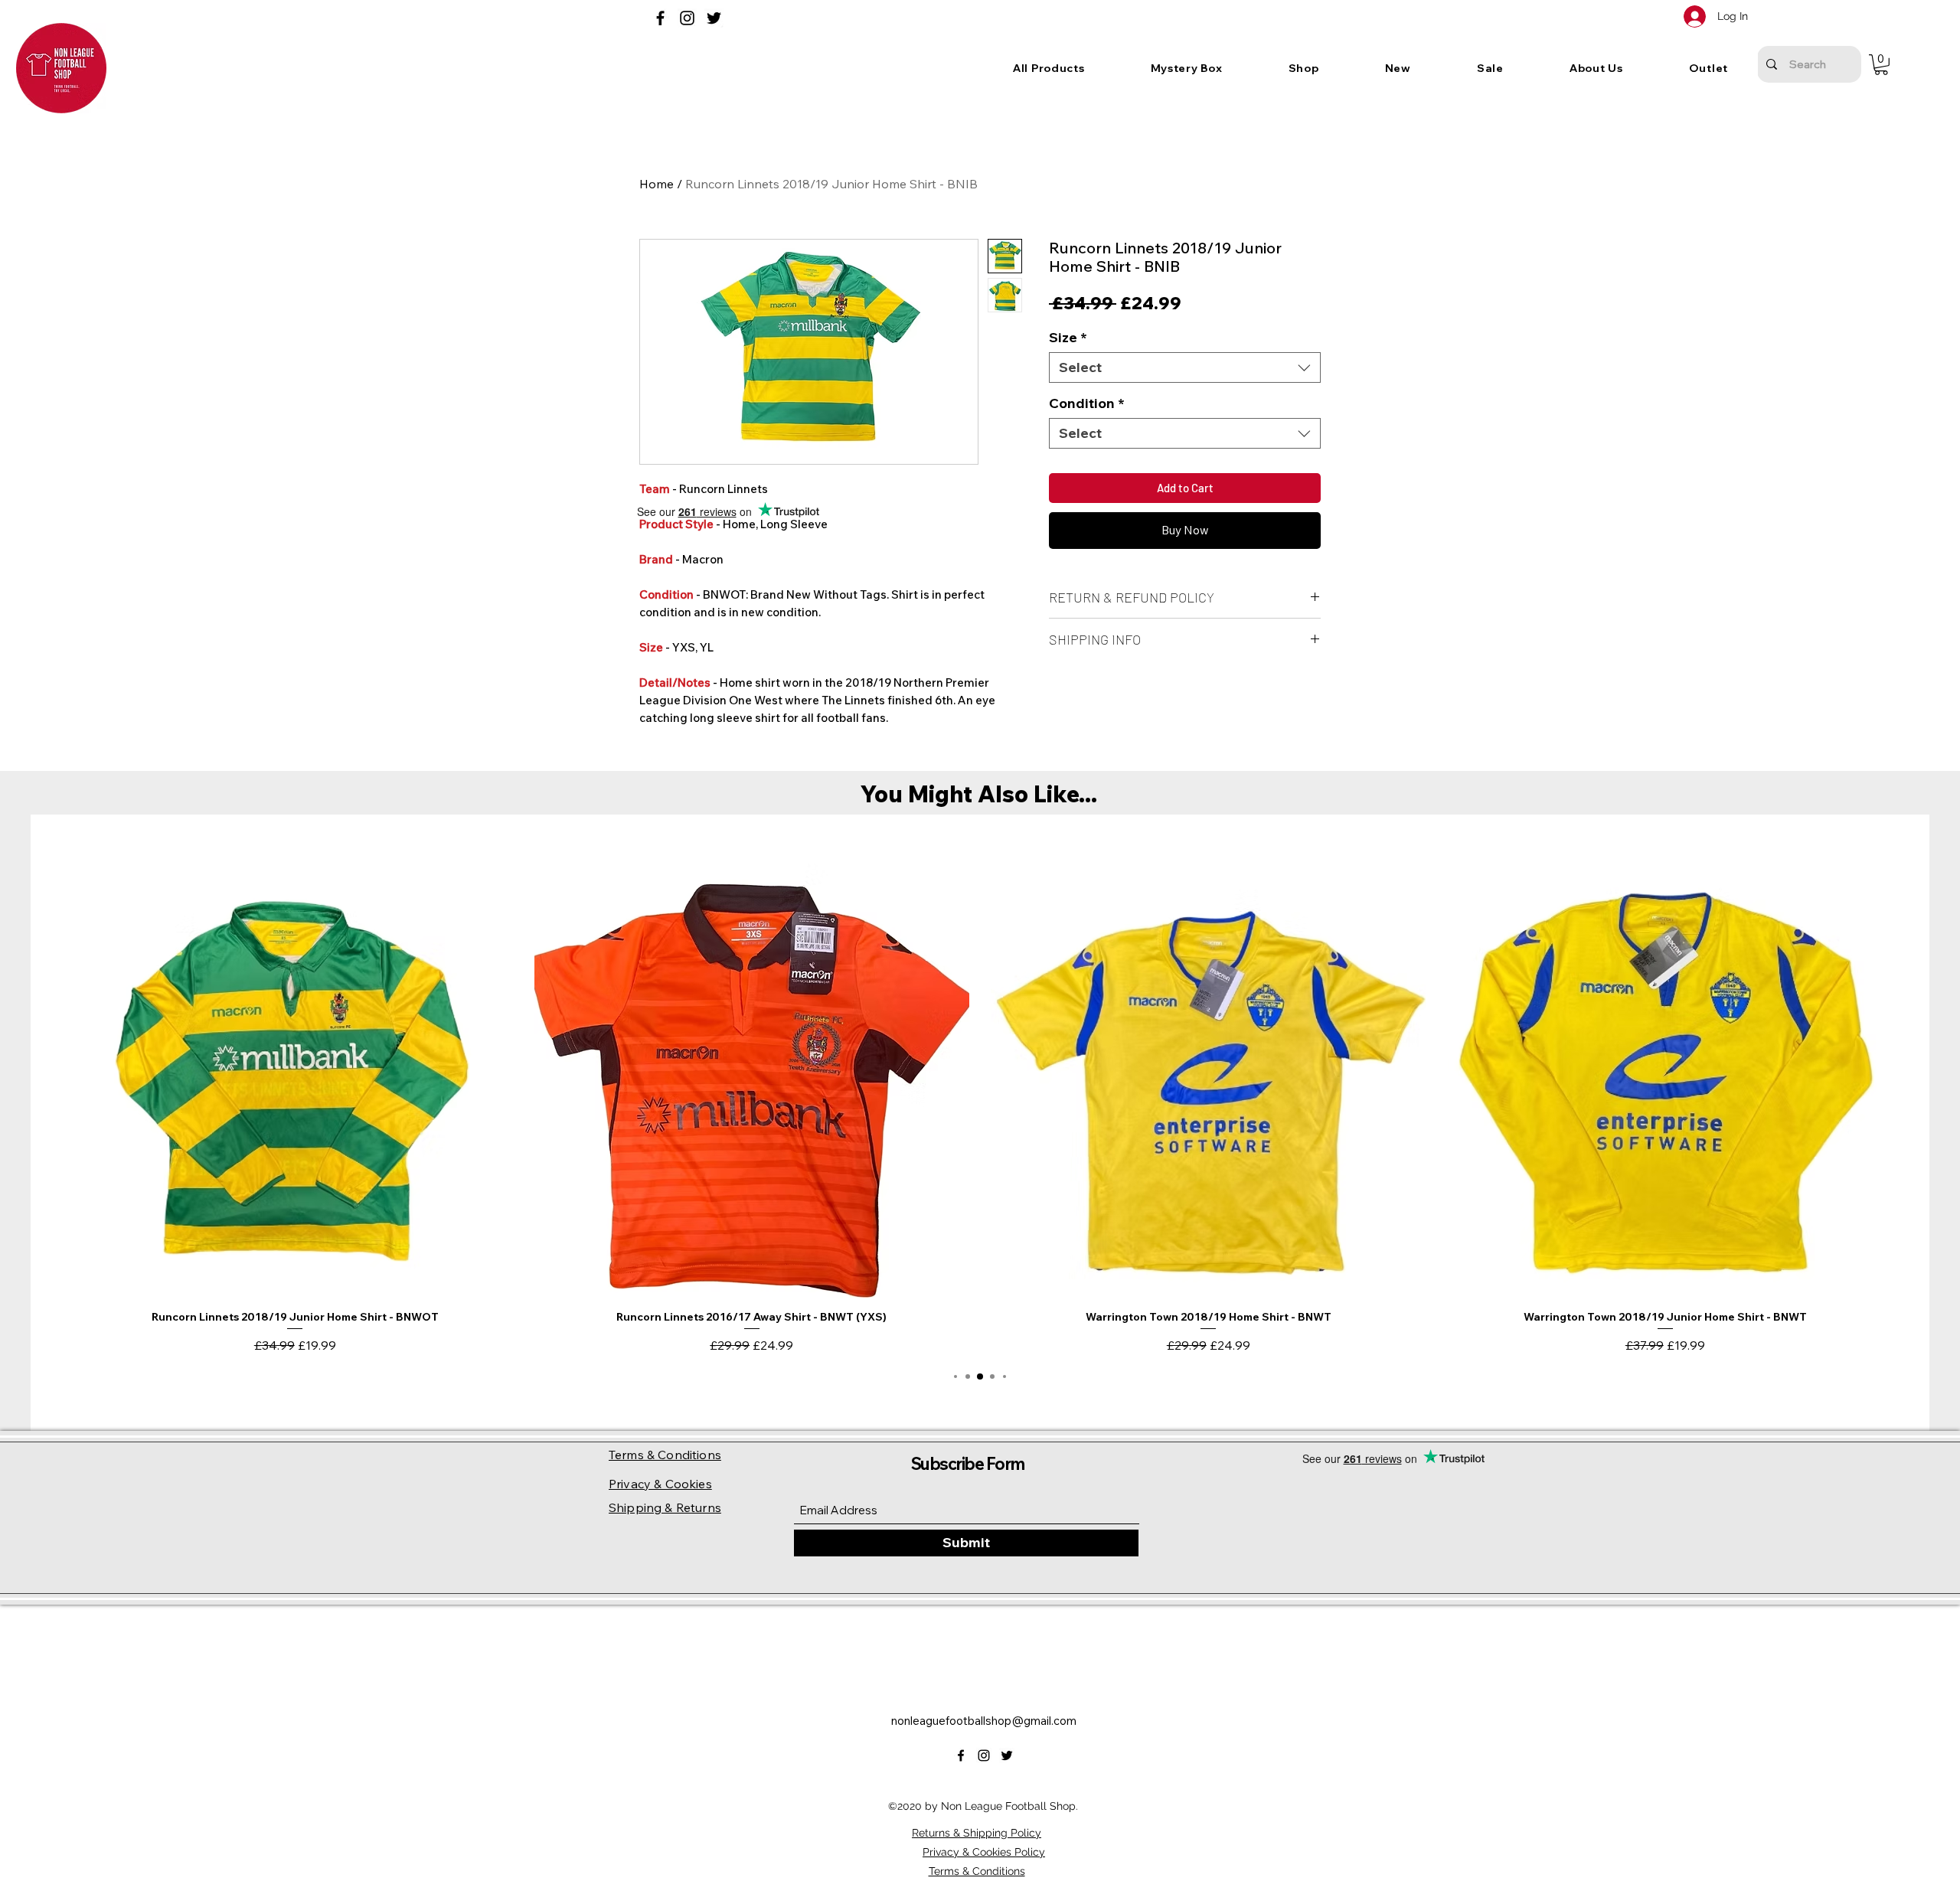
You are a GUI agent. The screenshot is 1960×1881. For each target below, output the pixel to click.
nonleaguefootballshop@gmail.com (984, 1721)
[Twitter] (714, 18)
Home (657, 184)
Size (1068, 338)
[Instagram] (687, 18)
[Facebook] (660, 18)
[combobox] (1185, 367)
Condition (1087, 403)
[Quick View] (295, 1081)
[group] (980, 1108)
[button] (1187, 68)
